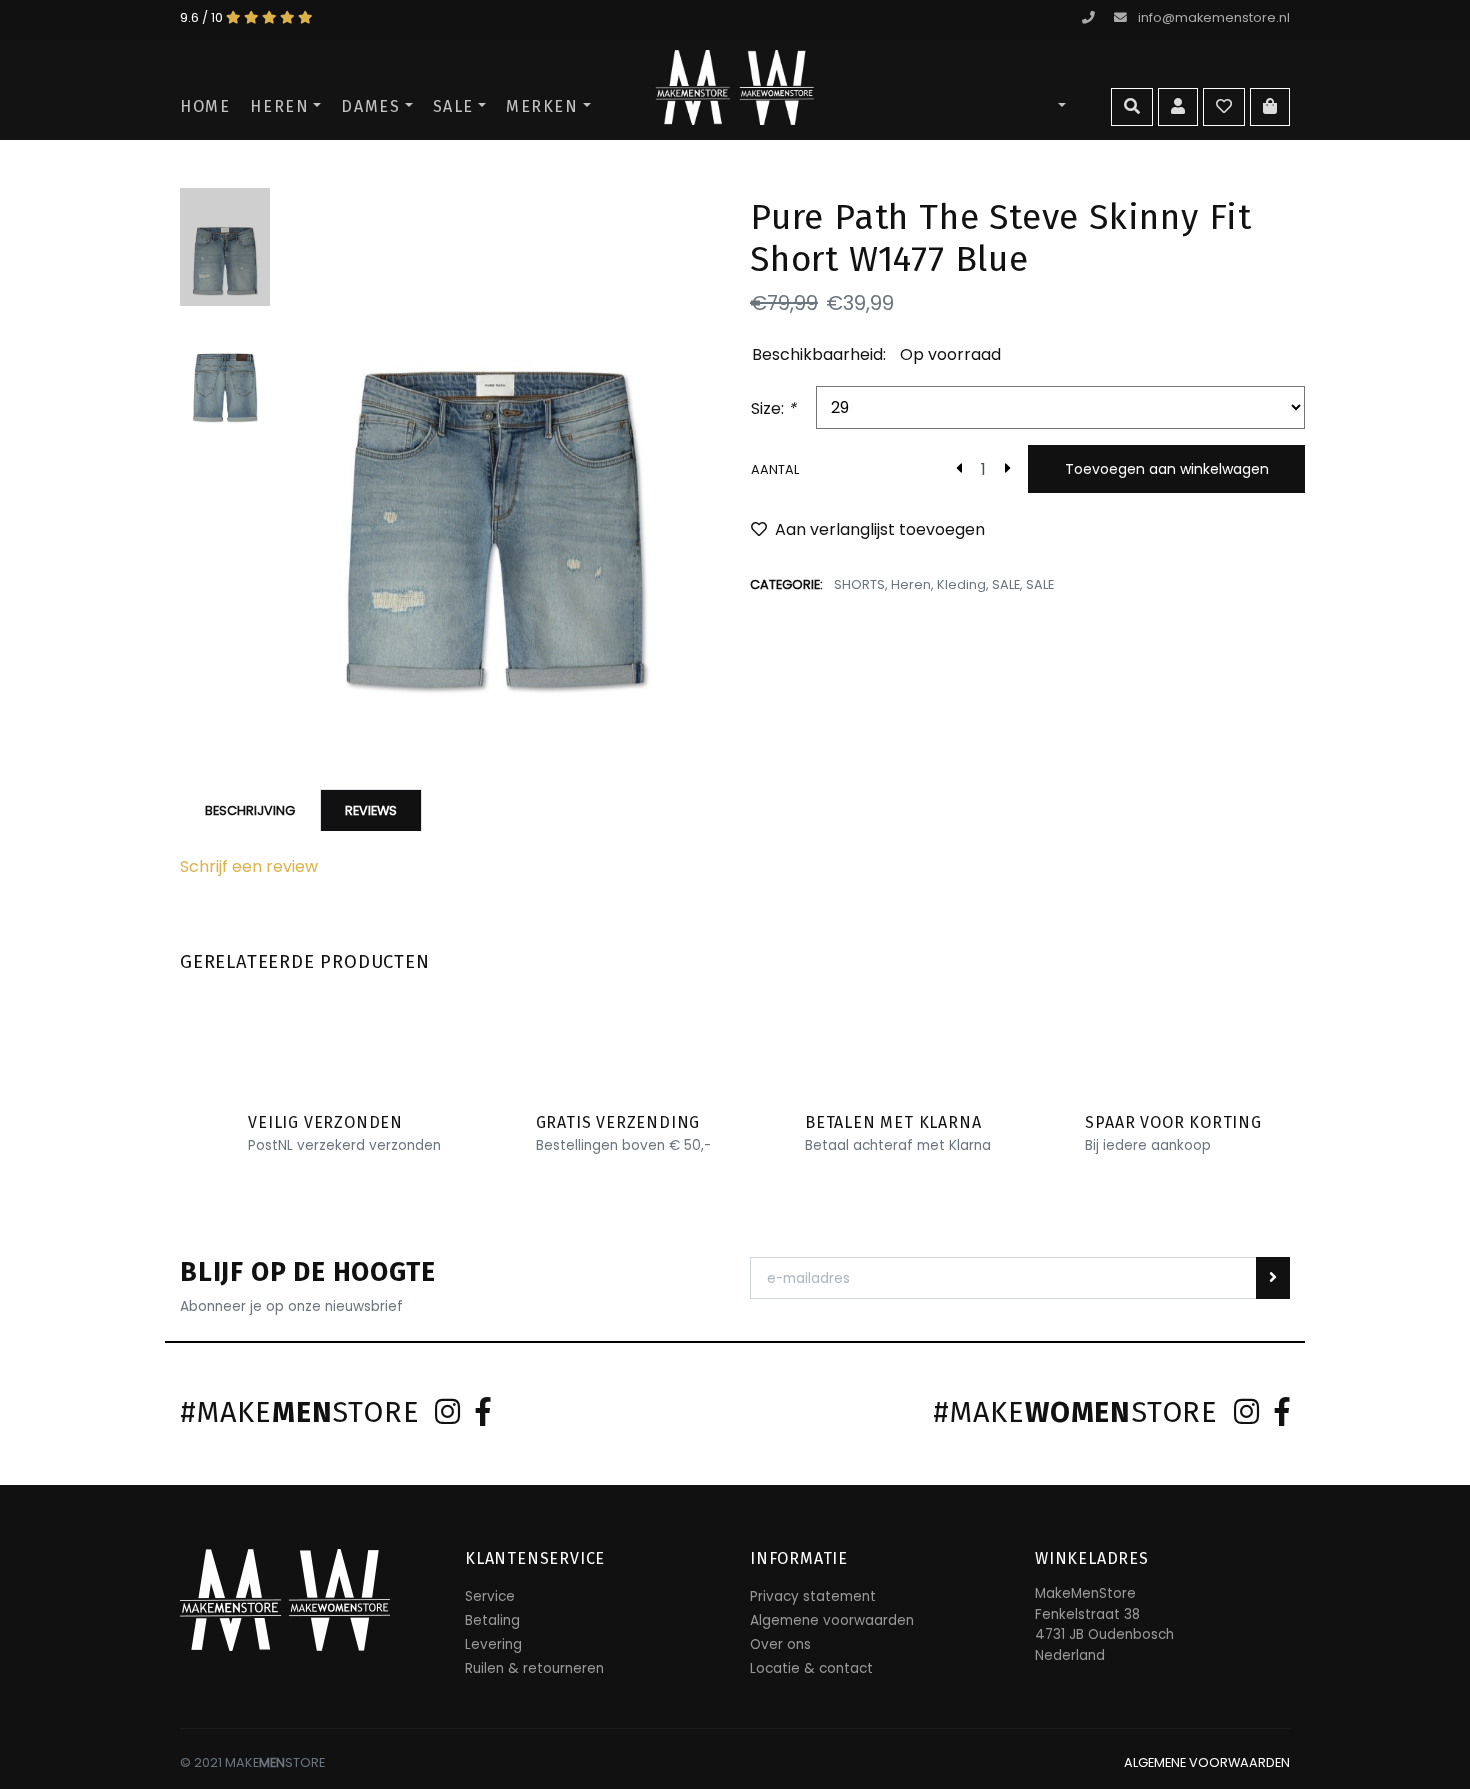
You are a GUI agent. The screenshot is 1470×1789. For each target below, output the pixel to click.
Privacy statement (813, 1596)
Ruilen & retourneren (534, 1668)
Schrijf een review (249, 866)
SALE (453, 106)
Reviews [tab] (371, 810)
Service (490, 1596)
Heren (279, 106)
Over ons (780, 1644)
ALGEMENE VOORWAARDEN (1207, 1762)
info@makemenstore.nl (1214, 17)
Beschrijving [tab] (250, 810)
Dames (370, 106)
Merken (542, 106)
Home (205, 106)
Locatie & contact (811, 1668)
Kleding (961, 584)
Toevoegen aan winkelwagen (1167, 469)
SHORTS (859, 584)
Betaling (492, 1620)
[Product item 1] (495, 464)
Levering (493, 1644)
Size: (773, 408)
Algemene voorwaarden (832, 1620)
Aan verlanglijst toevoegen (880, 529)
